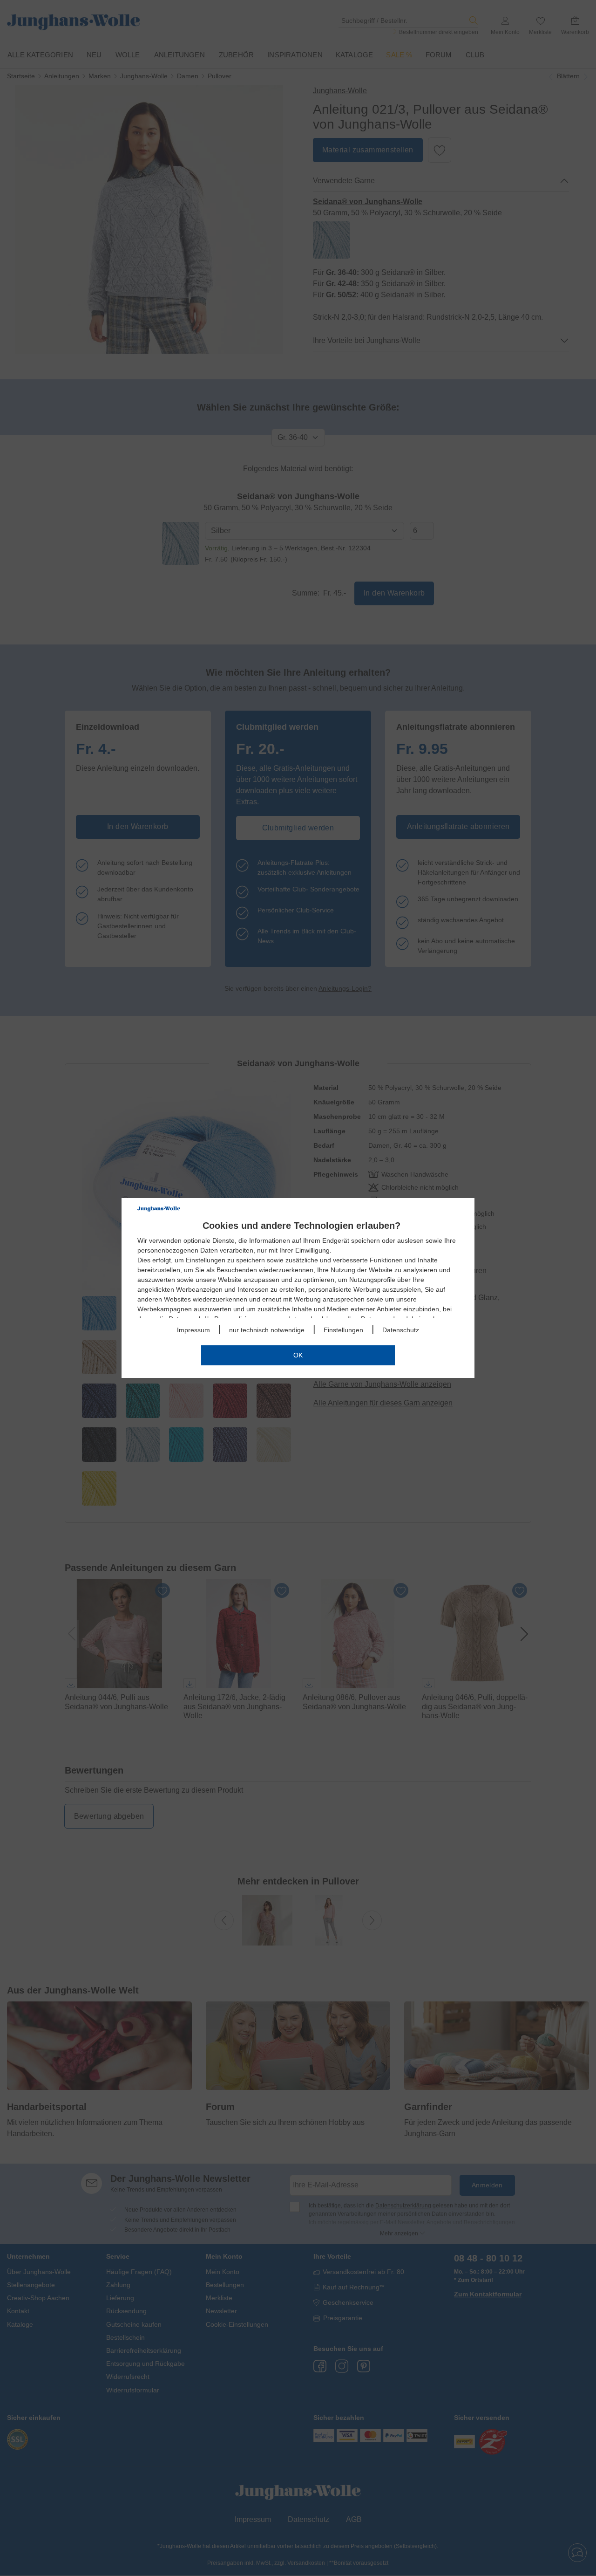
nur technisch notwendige (267, 1330)
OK (298, 1355)
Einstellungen (343, 1330)
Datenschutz (401, 1330)
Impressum (193, 1330)
